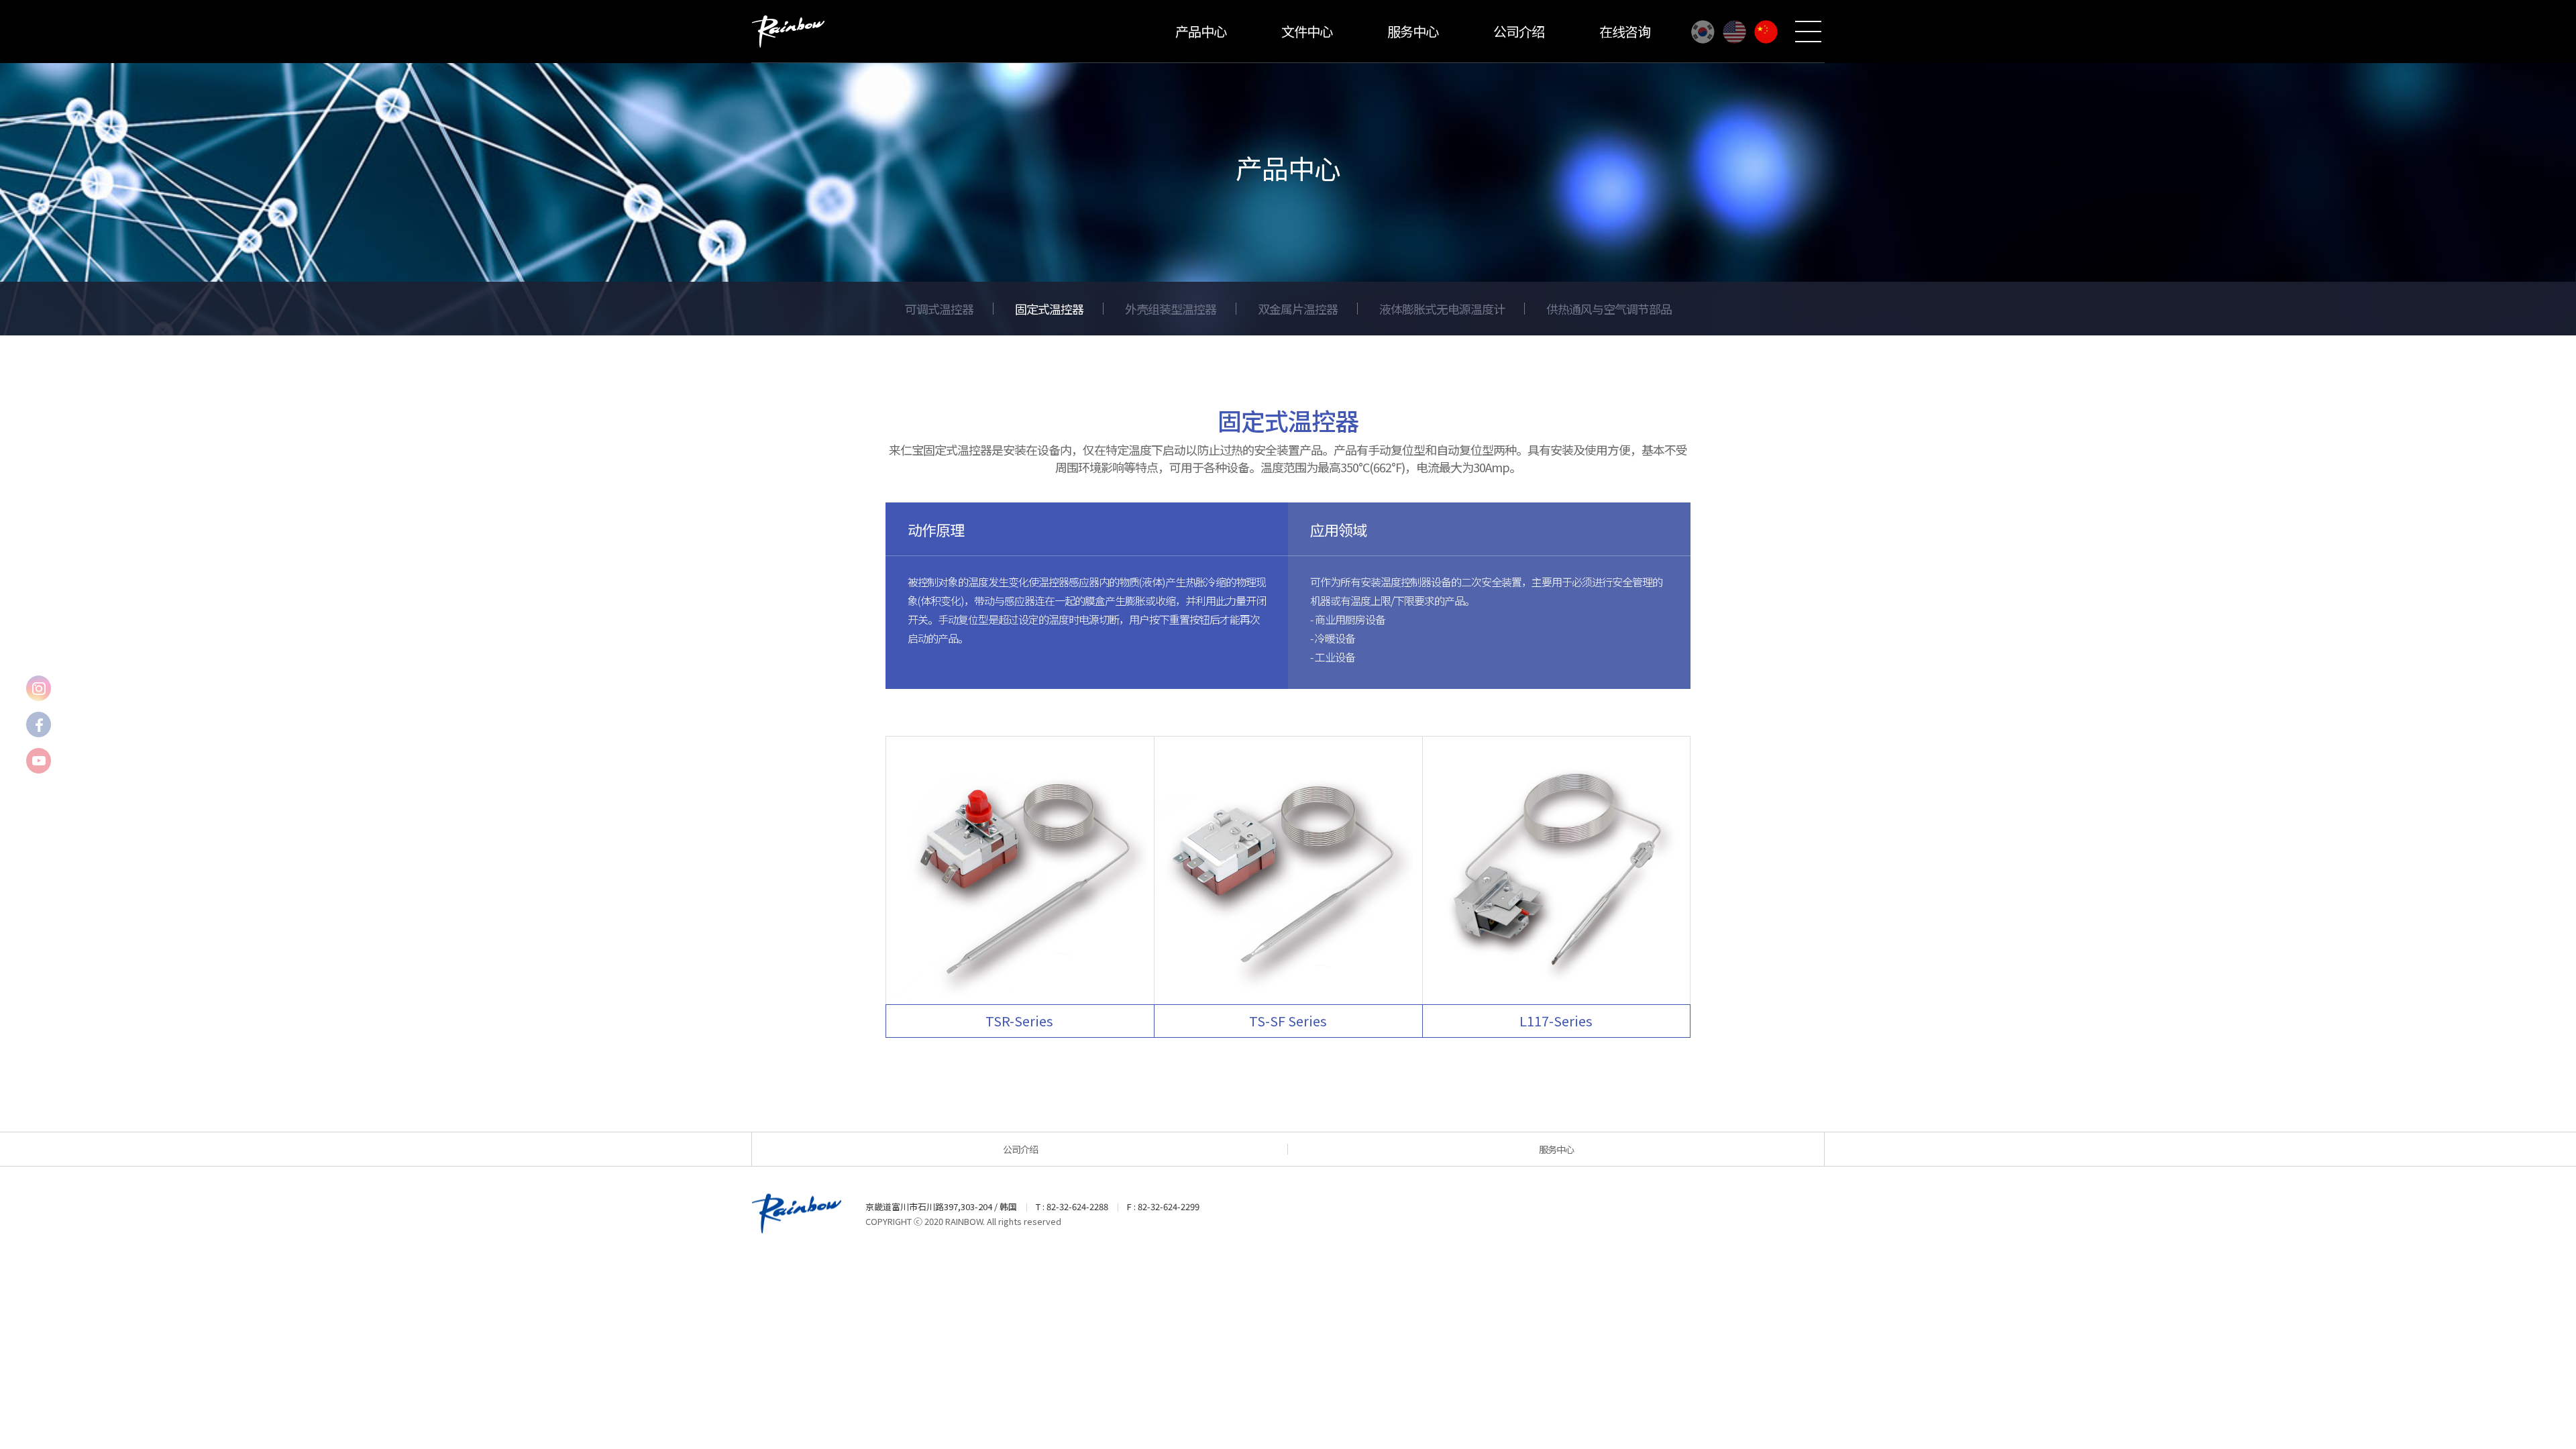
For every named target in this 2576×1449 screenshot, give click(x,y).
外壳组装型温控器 (1171, 309)
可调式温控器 (939, 309)
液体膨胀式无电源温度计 (1442, 309)
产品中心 (1201, 31)
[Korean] (1703, 32)
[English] (1734, 32)
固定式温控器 (1049, 309)
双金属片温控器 (1298, 309)
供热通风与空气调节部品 (1609, 309)
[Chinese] (1766, 32)
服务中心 (1413, 31)
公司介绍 (1519, 31)
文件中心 (1307, 31)
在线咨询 (1625, 31)
